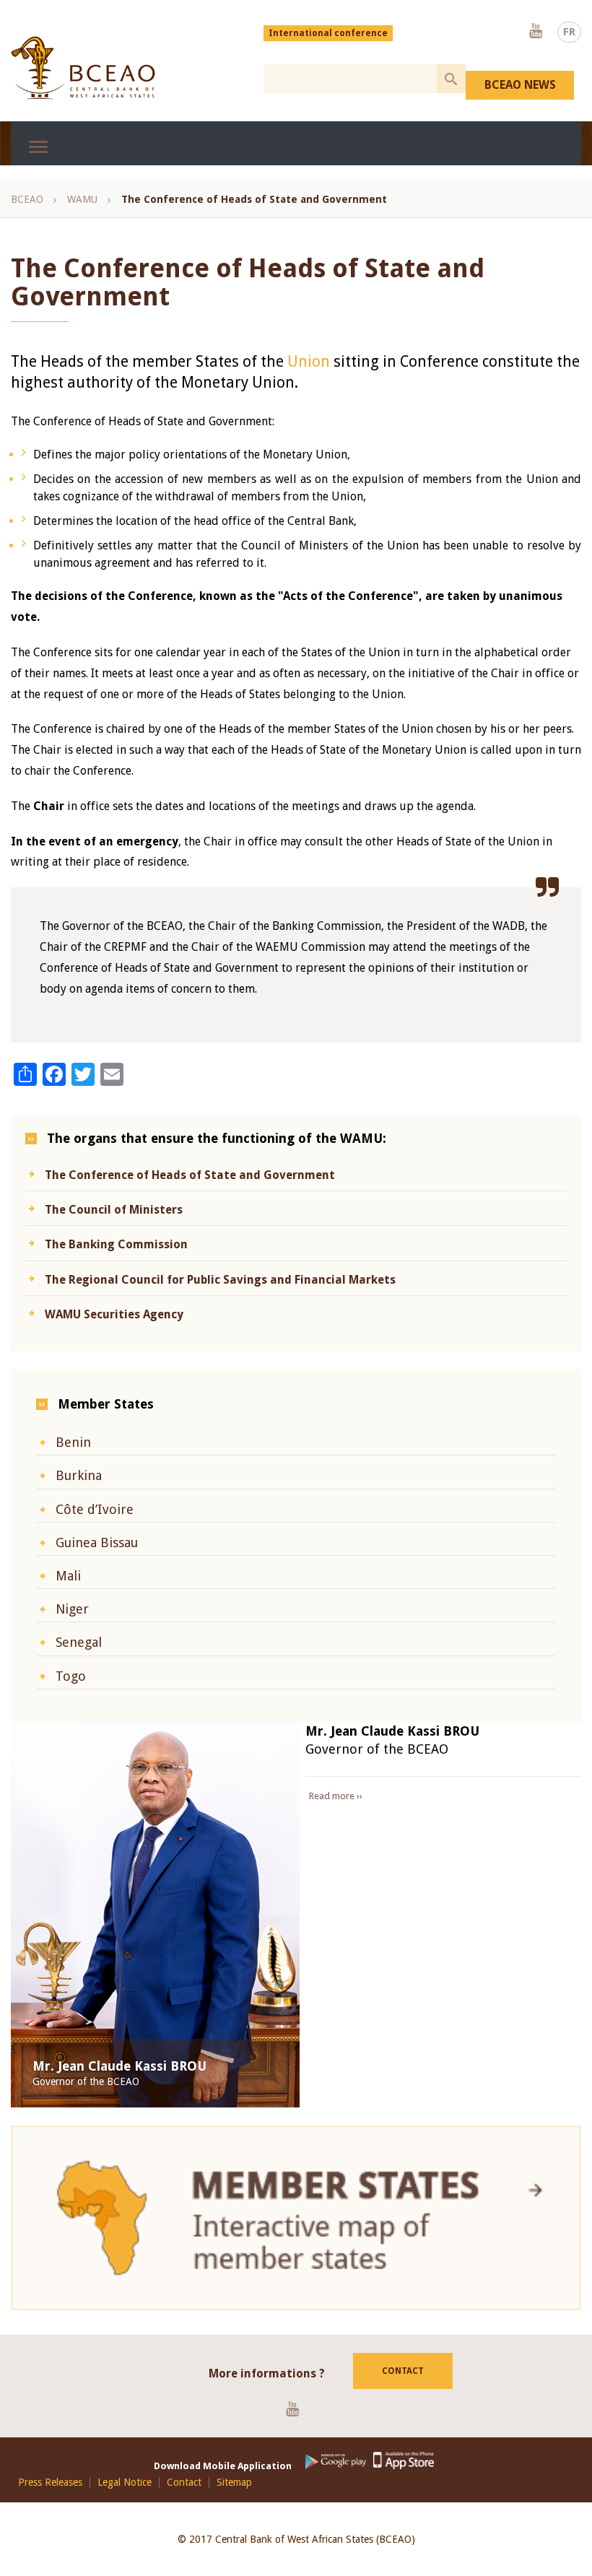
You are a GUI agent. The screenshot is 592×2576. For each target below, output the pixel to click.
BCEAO (27, 199)
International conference (328, 33)
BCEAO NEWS (520, 85)
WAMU (82, 199)
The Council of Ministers (114, 1210)
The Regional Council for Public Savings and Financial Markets (220, 1280)
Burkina (79, 1475)
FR (569, 32)
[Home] (83, 68)
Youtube (536, 32)
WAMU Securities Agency (114, 1314)
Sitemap (234, 2483)
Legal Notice (125, 2483)
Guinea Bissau (97, 1542)
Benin (73, 1442)
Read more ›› (336, 1796)
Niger (72, 1609)
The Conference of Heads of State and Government (190, 1175)
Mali (68, 1576)
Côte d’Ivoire (95, 1509)
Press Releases (50, 2483)
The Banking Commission (116, 1244)
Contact (403, 2371)
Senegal (79, 1642)
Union (310, 361)
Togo (71, 1676)
